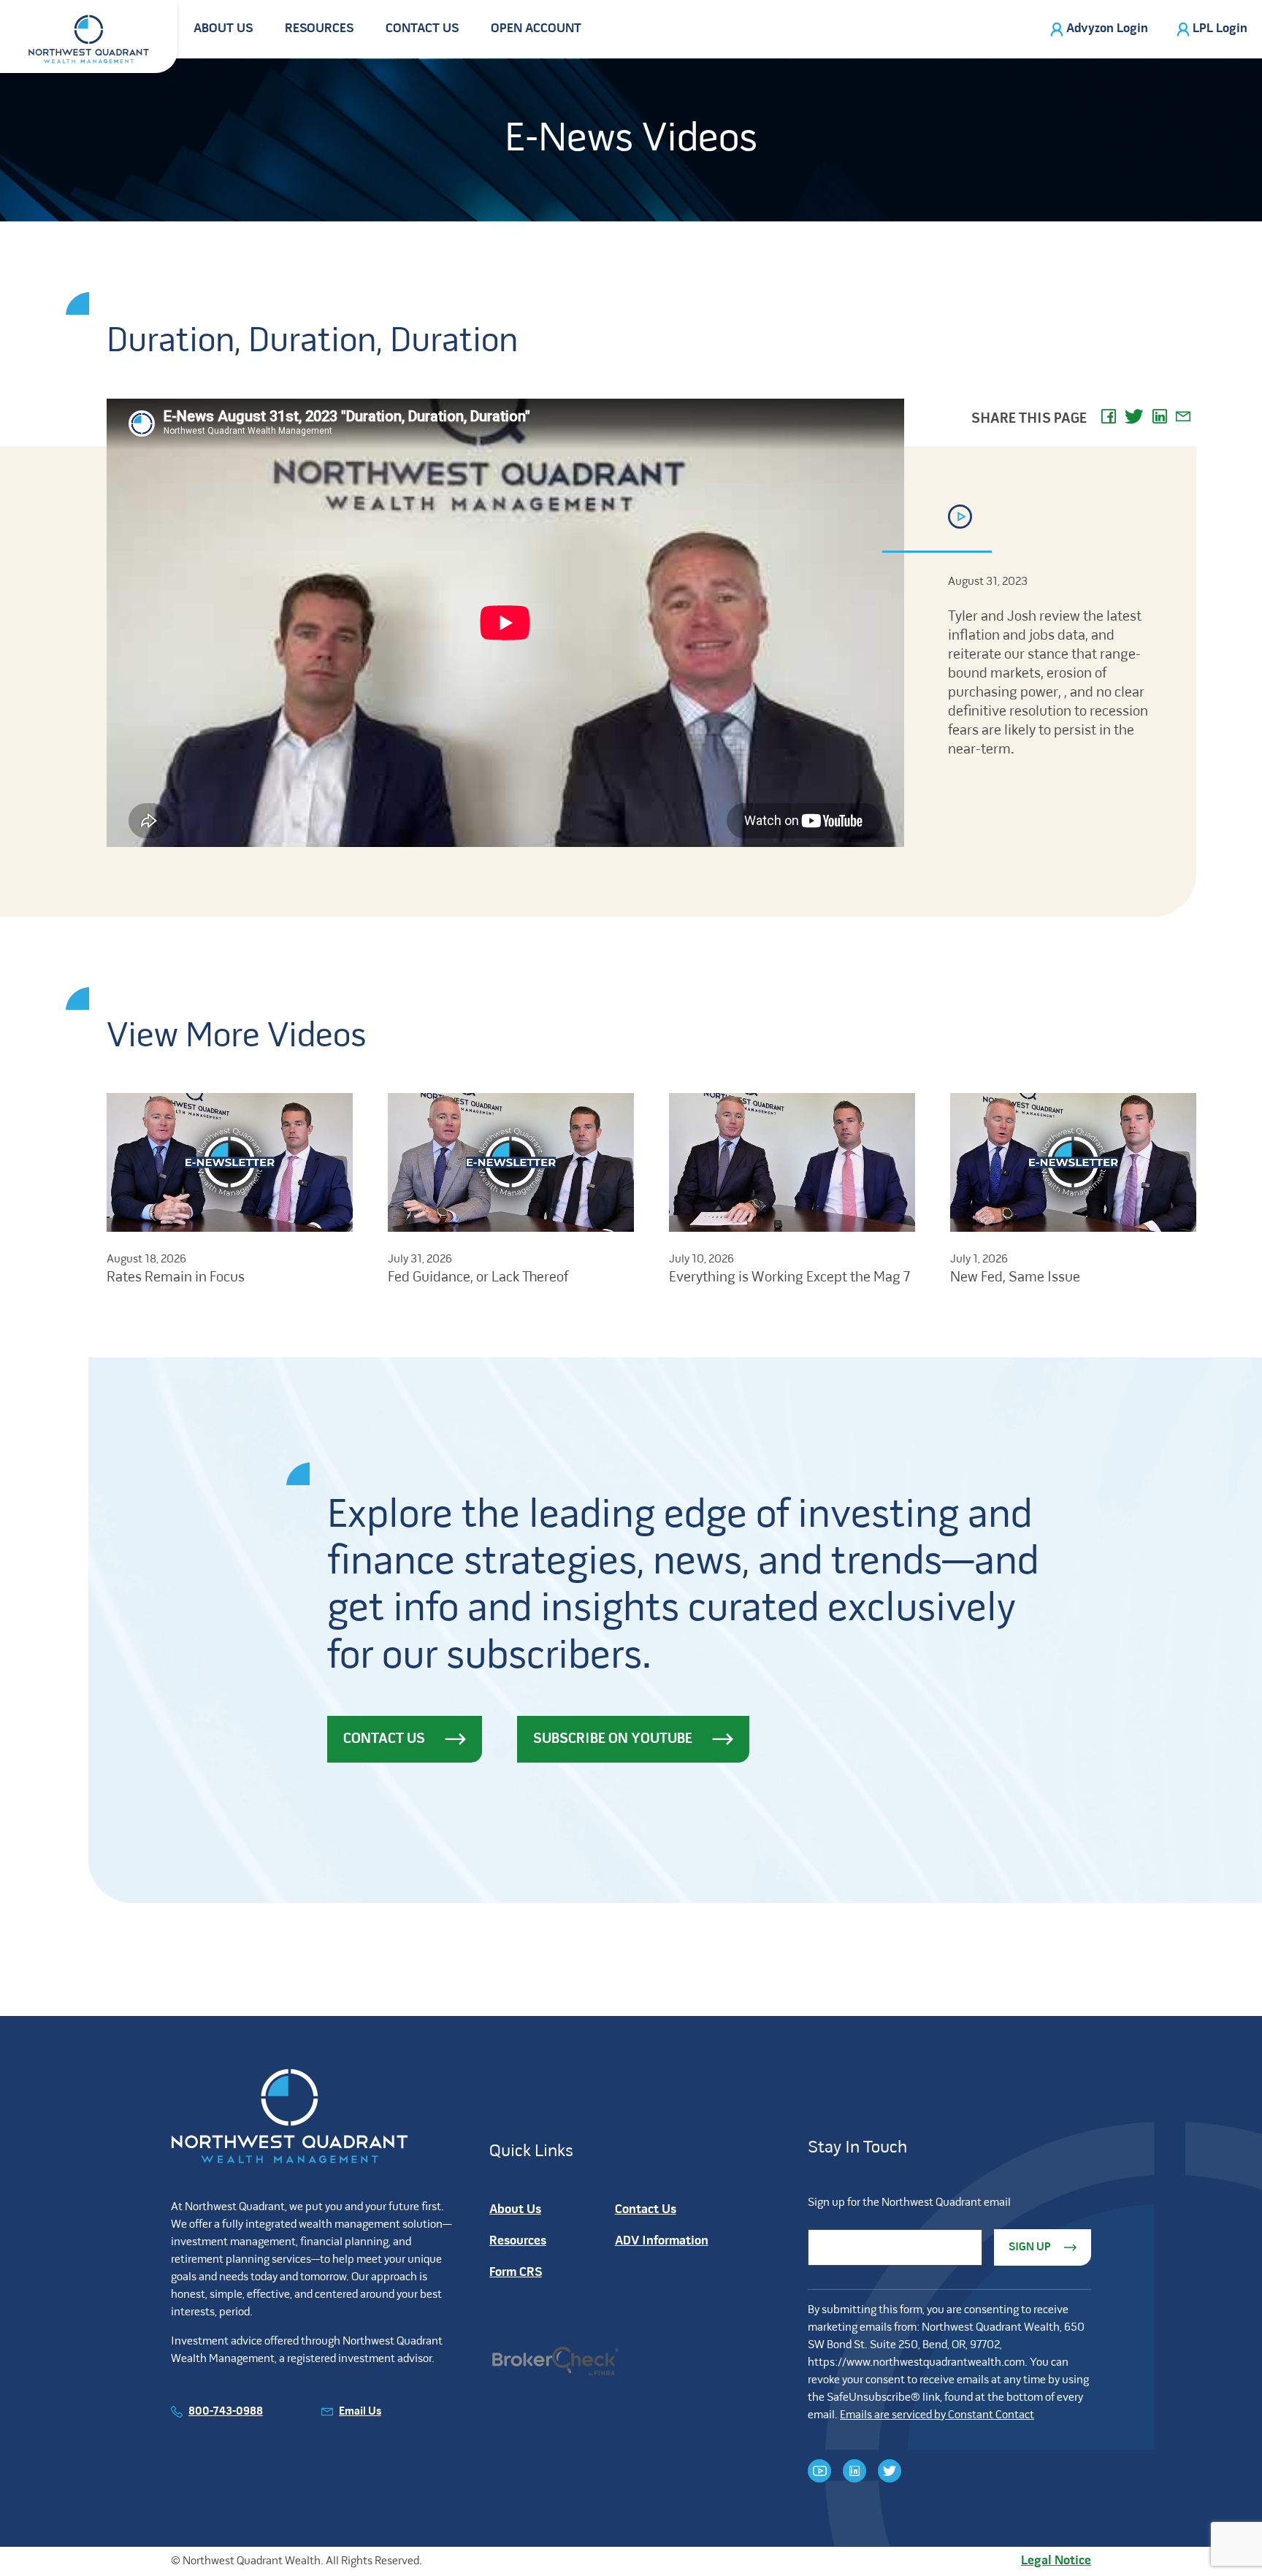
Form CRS (516, 2273)
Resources (319, 29)
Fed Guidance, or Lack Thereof (478, 1278)
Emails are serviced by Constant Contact (937, 2415)
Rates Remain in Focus (176, 1278)
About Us (223, 29)
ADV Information (662, 2241)
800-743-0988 (226, 2412)
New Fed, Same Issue (1015, 1278)
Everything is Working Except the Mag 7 (789, 1278)
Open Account (536, 29)
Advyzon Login (1107, 29)
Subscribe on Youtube (613, 1739)
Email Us (360, 2412)
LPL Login (1220, 29)
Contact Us (422, 29)
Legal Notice (1056, 2561)
